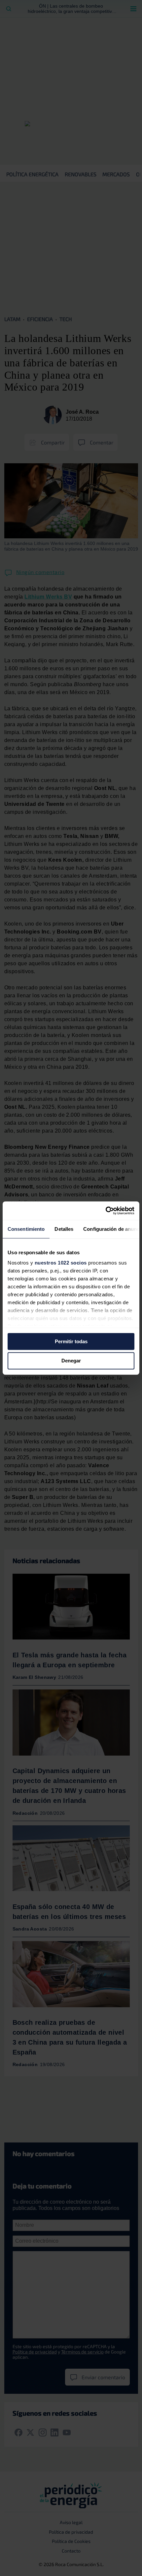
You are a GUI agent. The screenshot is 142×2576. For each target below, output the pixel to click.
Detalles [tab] (64, 1229)
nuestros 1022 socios (61, 1263)
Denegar (71, 1361)
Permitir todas (71, 1341)
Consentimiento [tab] (26, 1229)
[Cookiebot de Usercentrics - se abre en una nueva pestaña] (106, 1211)
